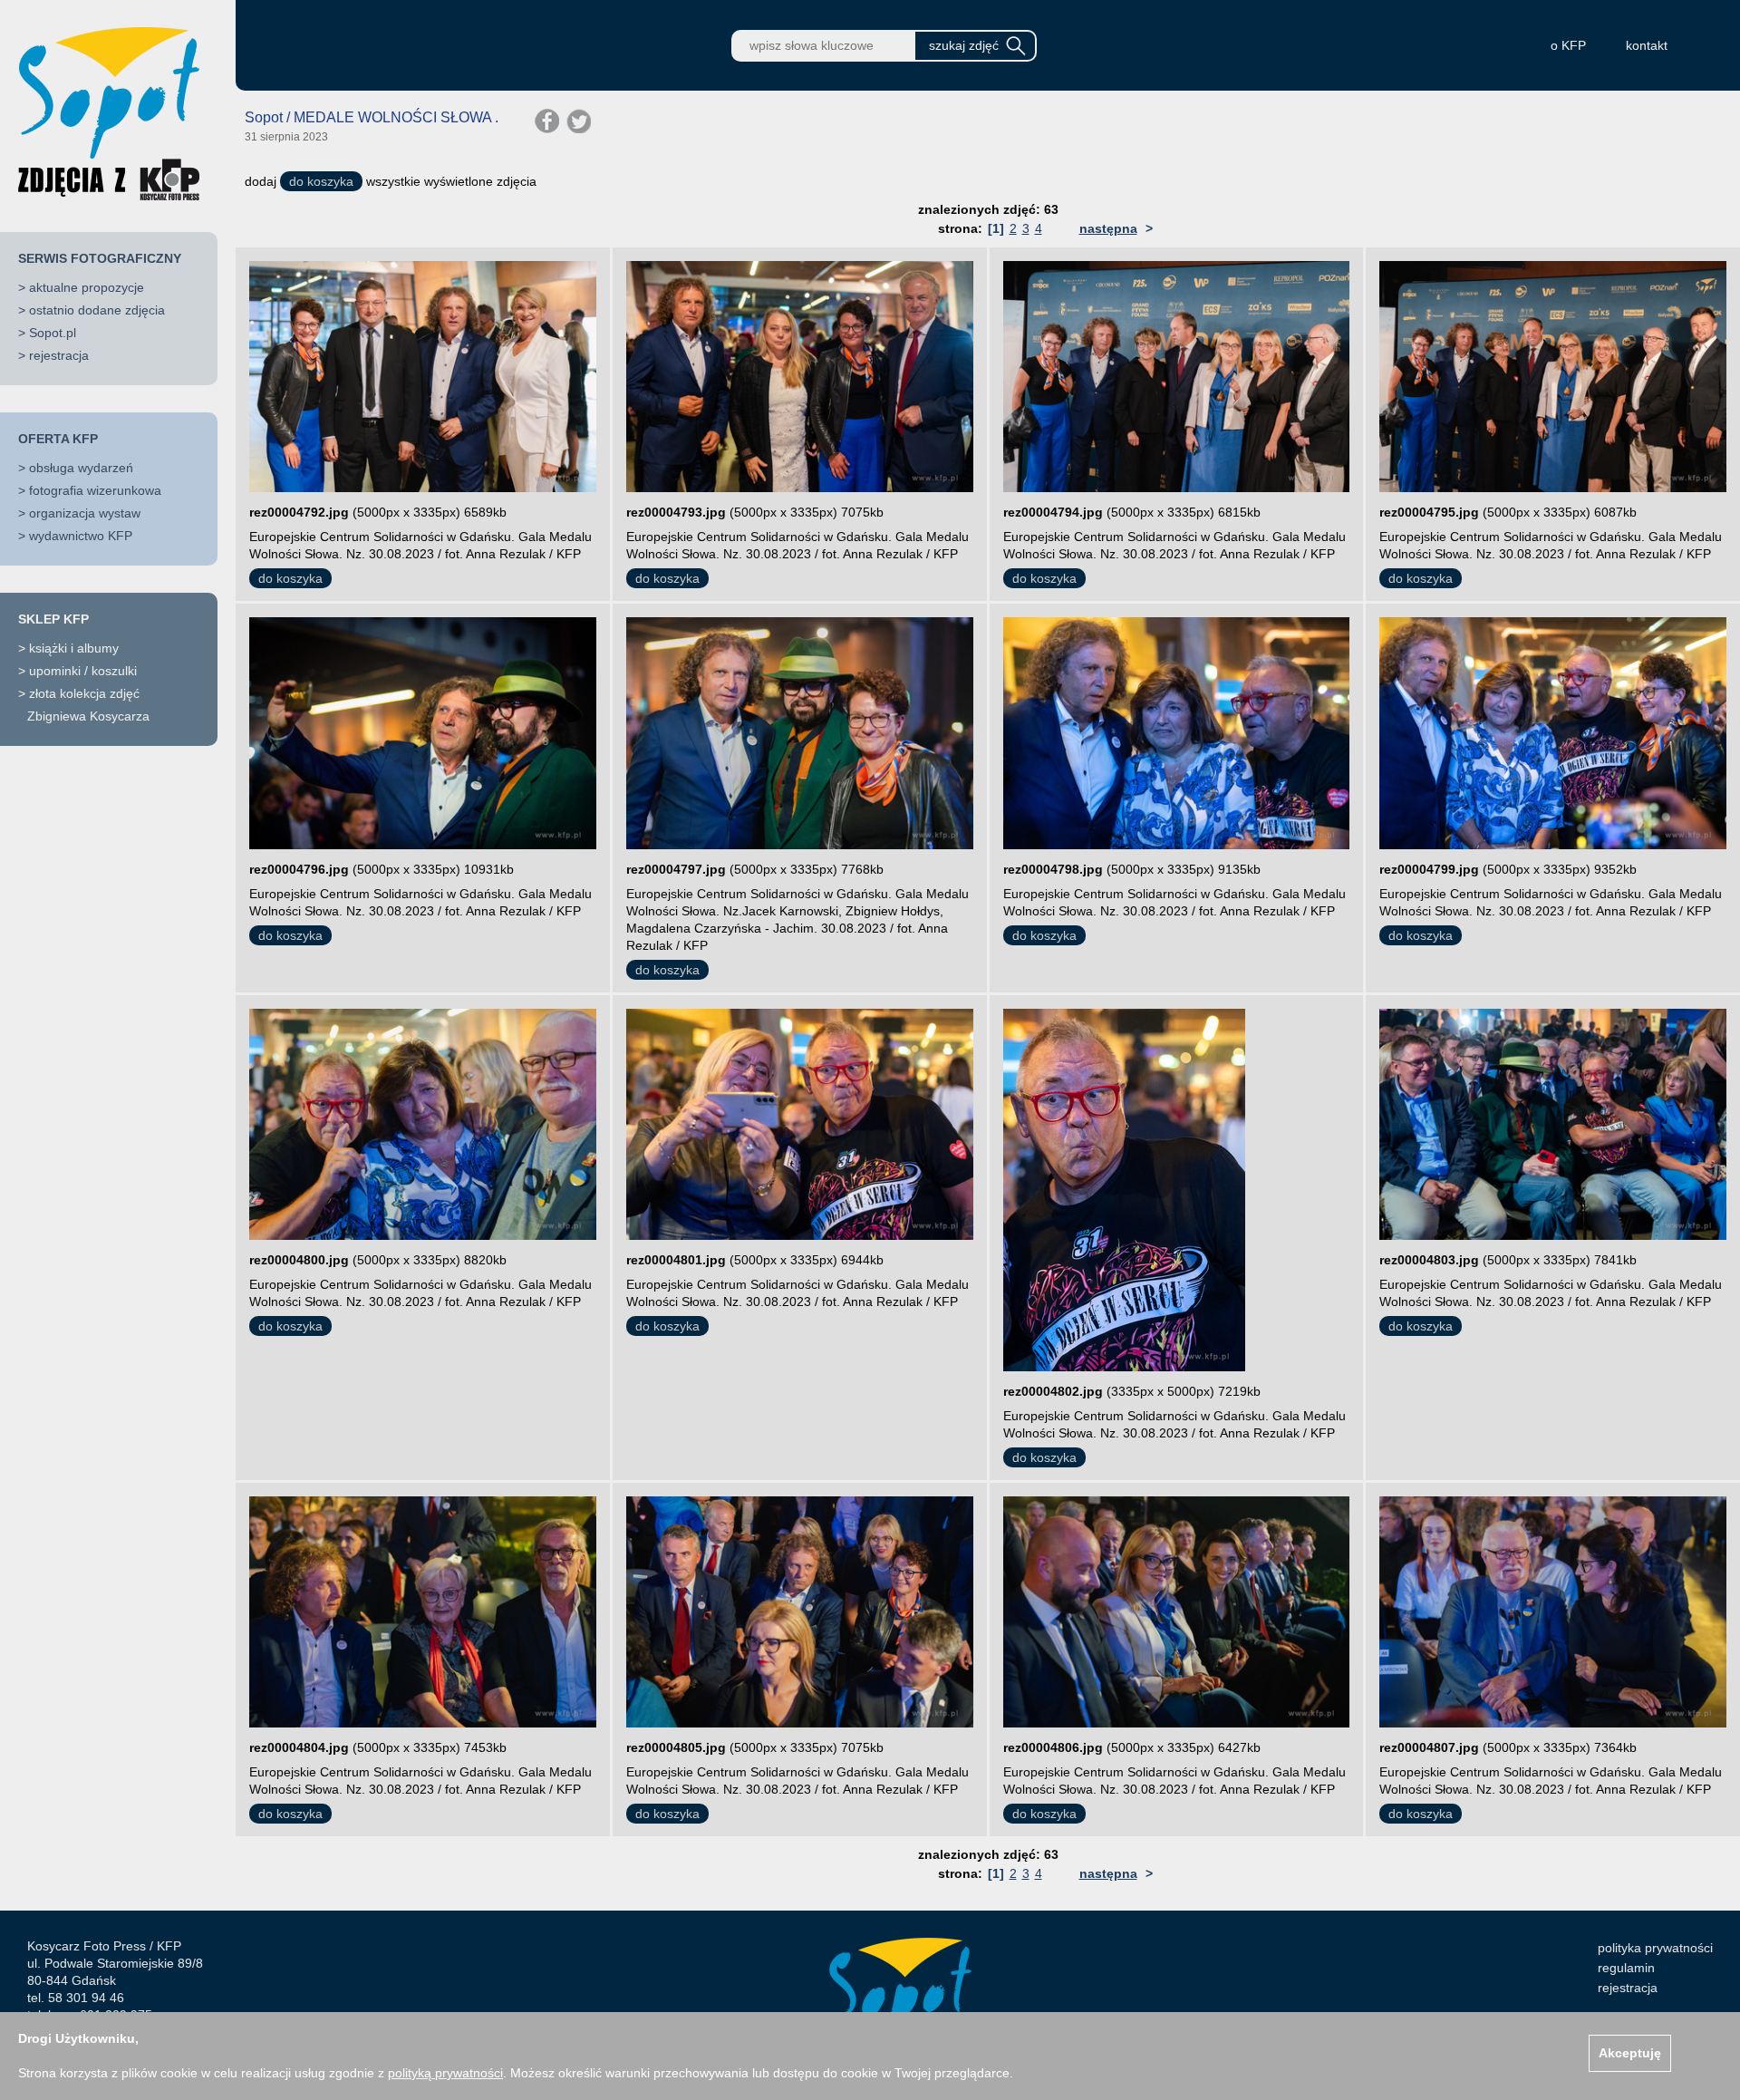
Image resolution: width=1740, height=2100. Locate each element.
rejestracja (59, 355)
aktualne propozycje (87, 287)
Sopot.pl (53, 333)
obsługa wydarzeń (81, 468)
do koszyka (321, 181)
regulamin (1626, 1968)
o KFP (1568, 45)
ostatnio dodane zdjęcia (97, 310)
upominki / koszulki (83, 671)
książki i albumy (74, 648)
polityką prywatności (445, 2073)
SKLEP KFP (53, 619)
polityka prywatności (1655, 1948)
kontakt (1647, 45)
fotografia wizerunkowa (95, 490)
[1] (996, 228)
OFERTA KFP (58, 439)
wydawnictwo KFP (81, 536)
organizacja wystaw (85, 513)
